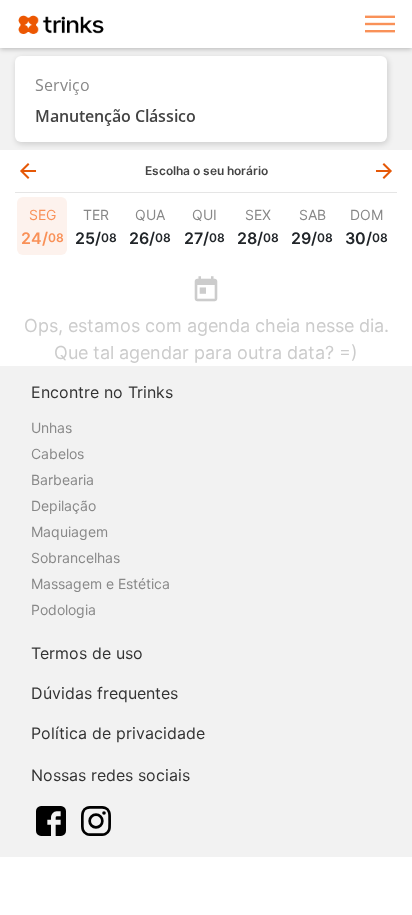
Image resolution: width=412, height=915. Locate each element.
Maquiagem (69, 531)
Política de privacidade (118, 733)
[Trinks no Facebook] (51, 819)
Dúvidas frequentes (104, 693)
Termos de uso (87, 653)
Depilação (63, 505)
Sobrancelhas (75, 557)
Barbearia (62, 479)
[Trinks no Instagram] (96, 819)
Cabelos (57, 453)
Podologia (63, 609)
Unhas (51, 427)
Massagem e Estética (100, 583)
